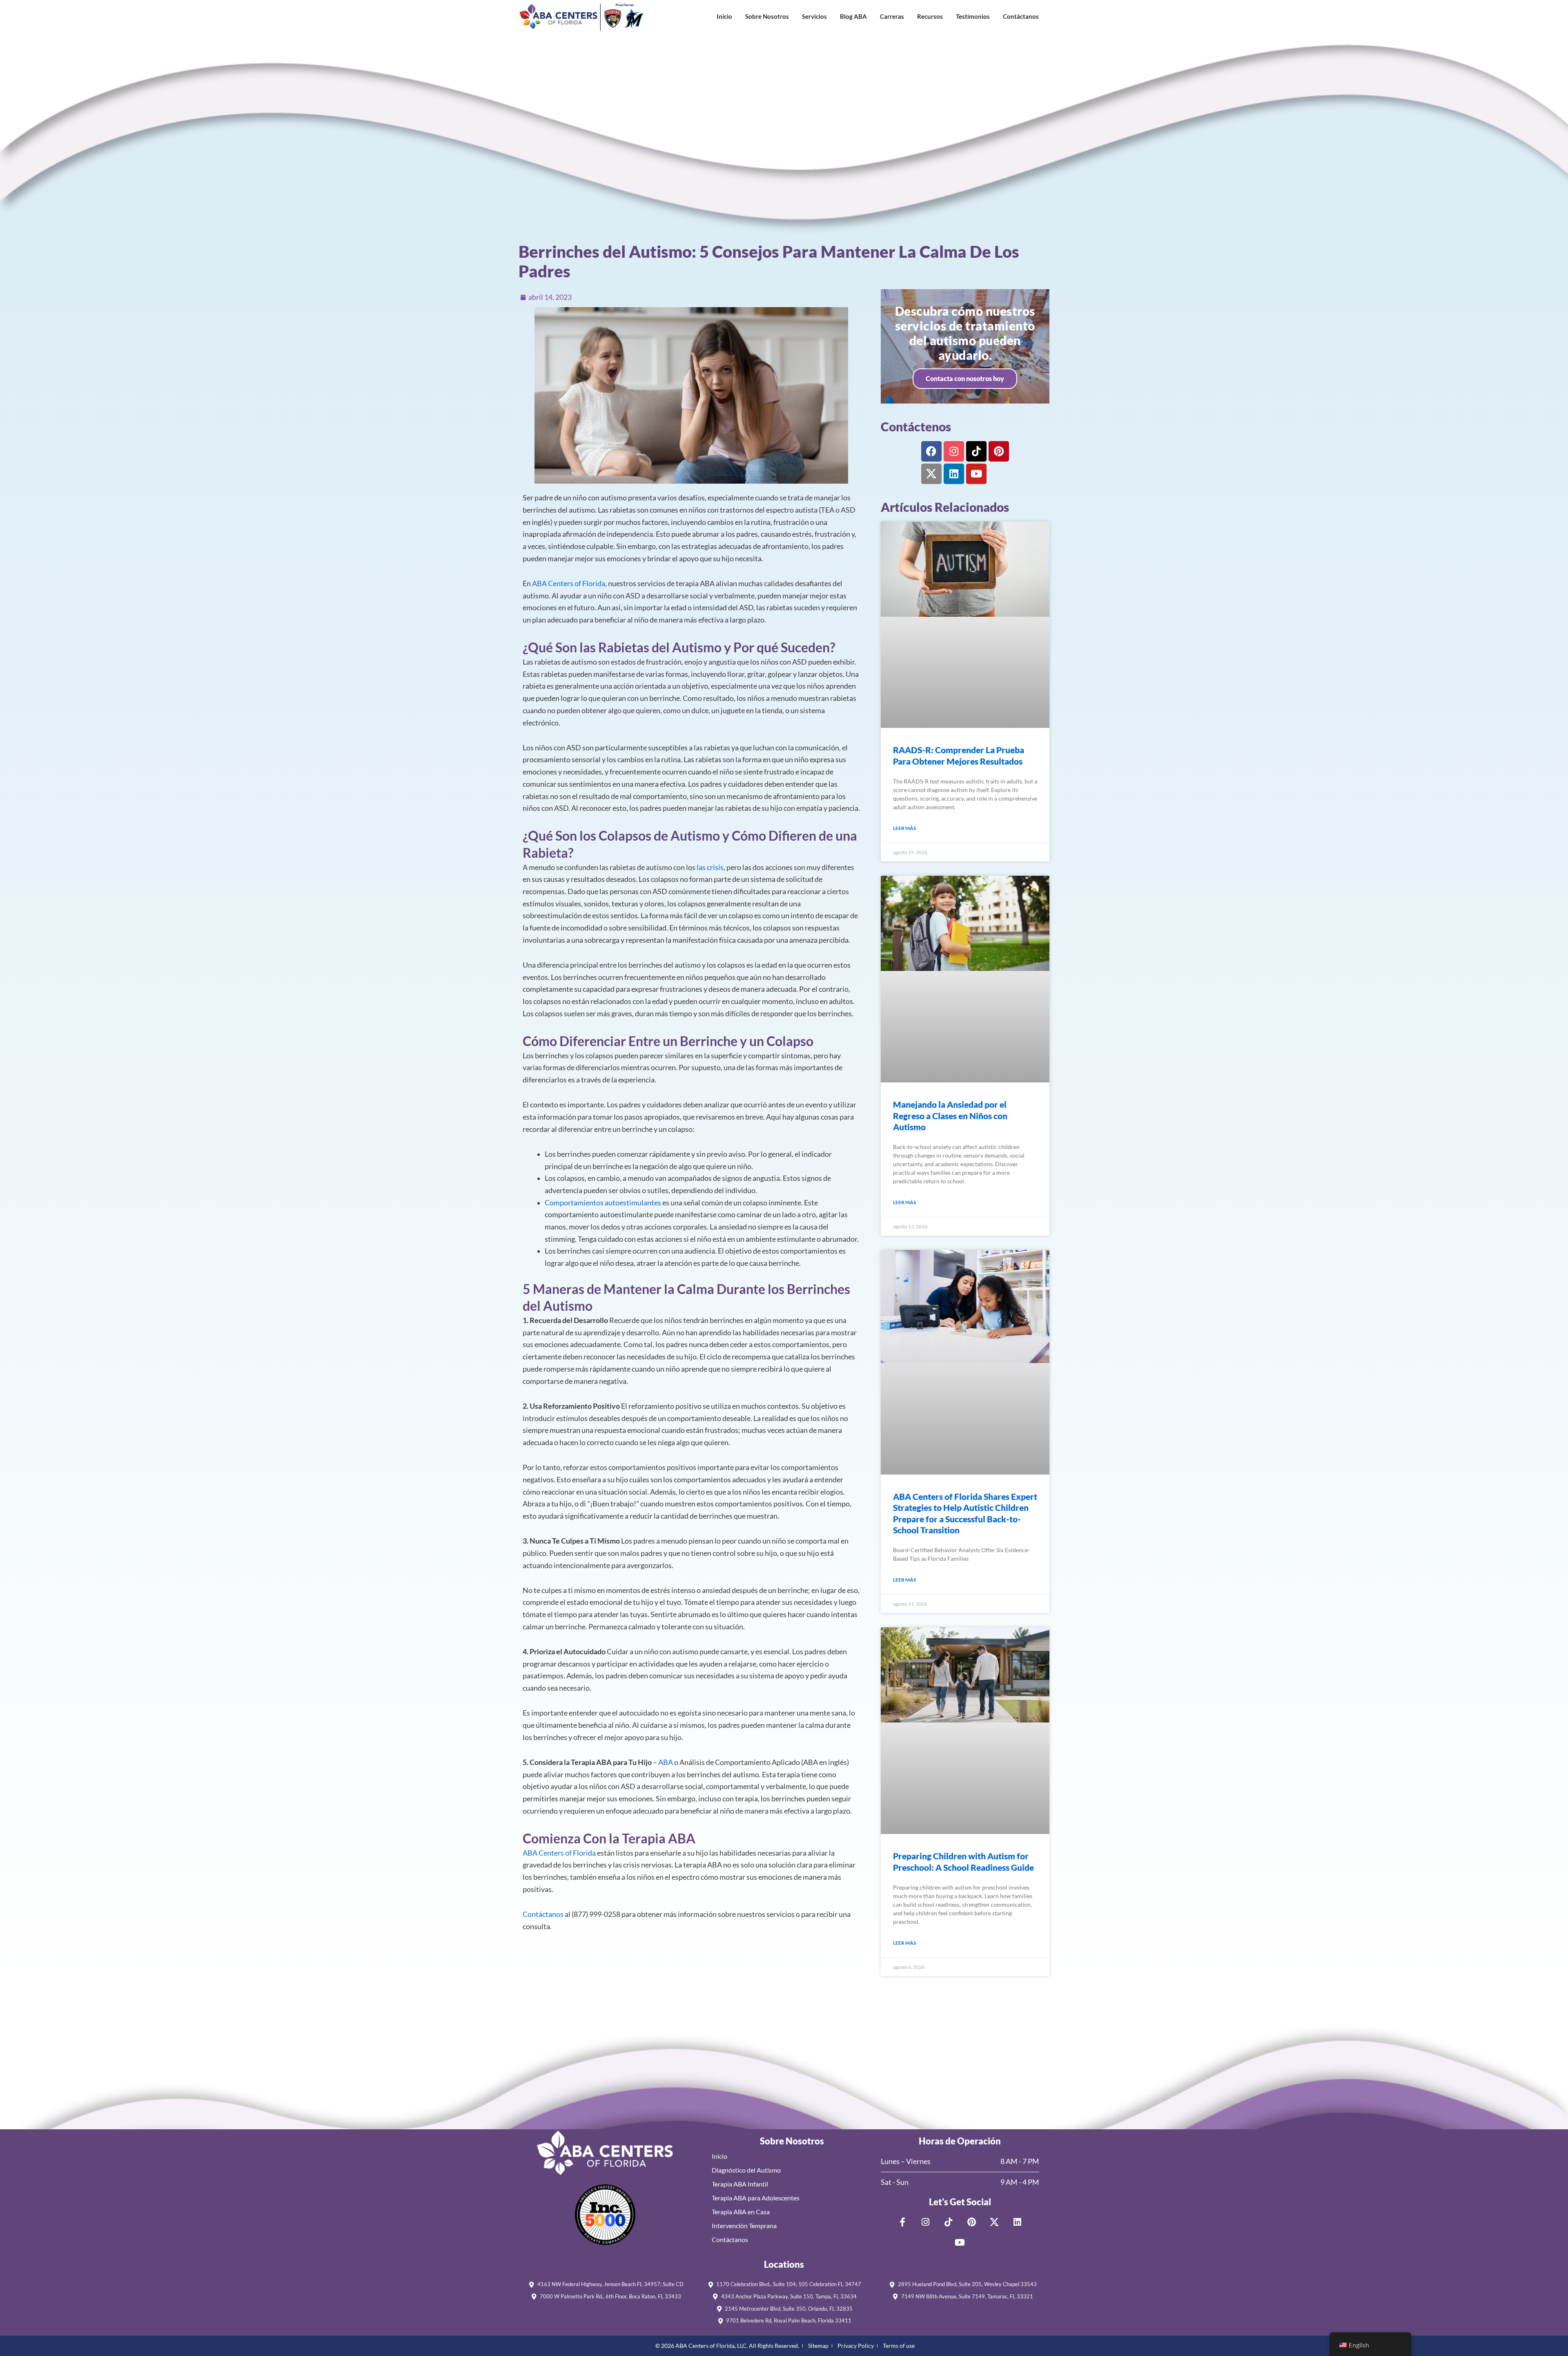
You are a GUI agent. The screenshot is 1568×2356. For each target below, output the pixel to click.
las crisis (710, 867)
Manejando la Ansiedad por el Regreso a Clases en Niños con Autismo (950, 1116)
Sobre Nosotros (767, 16)
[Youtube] (976, 474)
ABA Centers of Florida (569, 583)
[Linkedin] (954, 474)
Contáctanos (1021, 16)
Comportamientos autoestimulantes (603, 1203)
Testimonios (973, 16)
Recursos (930, 16)
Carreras (892, 16)
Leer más (904, 828)
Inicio (724, 16)
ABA (666, 1762)
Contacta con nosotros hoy (965, 378)
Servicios (814, 16)
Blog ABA (853, 16)
